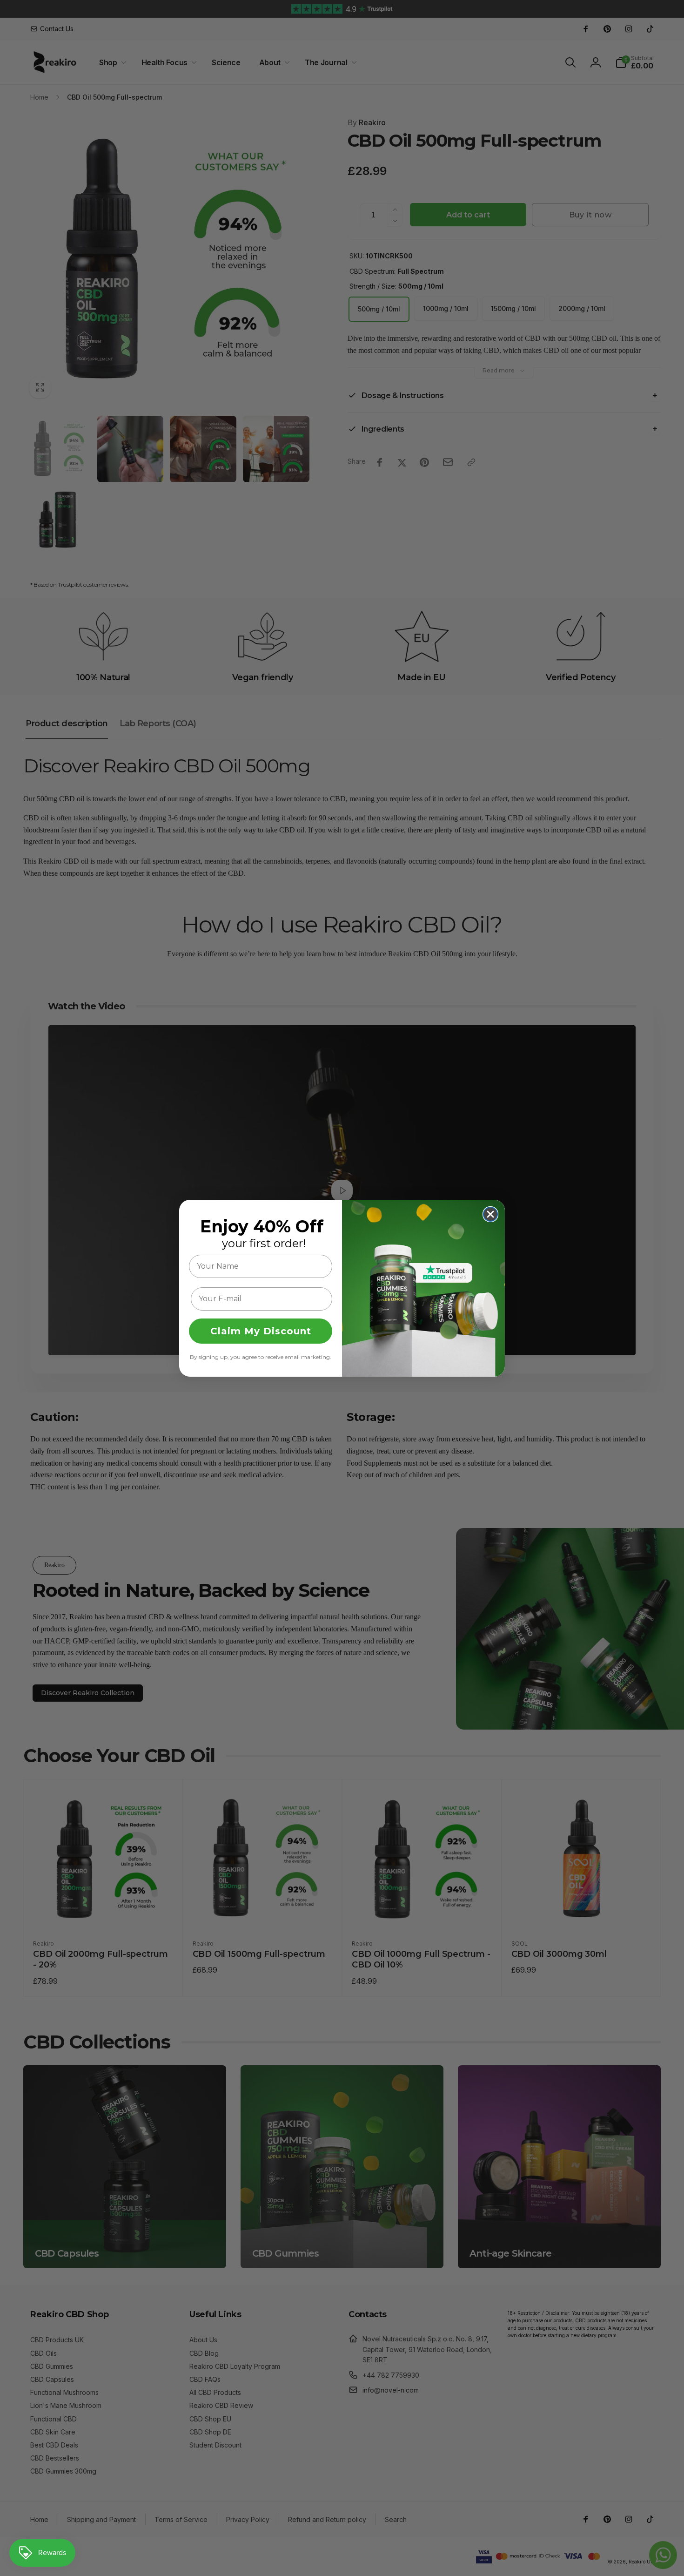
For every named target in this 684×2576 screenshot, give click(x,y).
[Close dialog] (490, 1214)
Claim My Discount (261, 1331)
